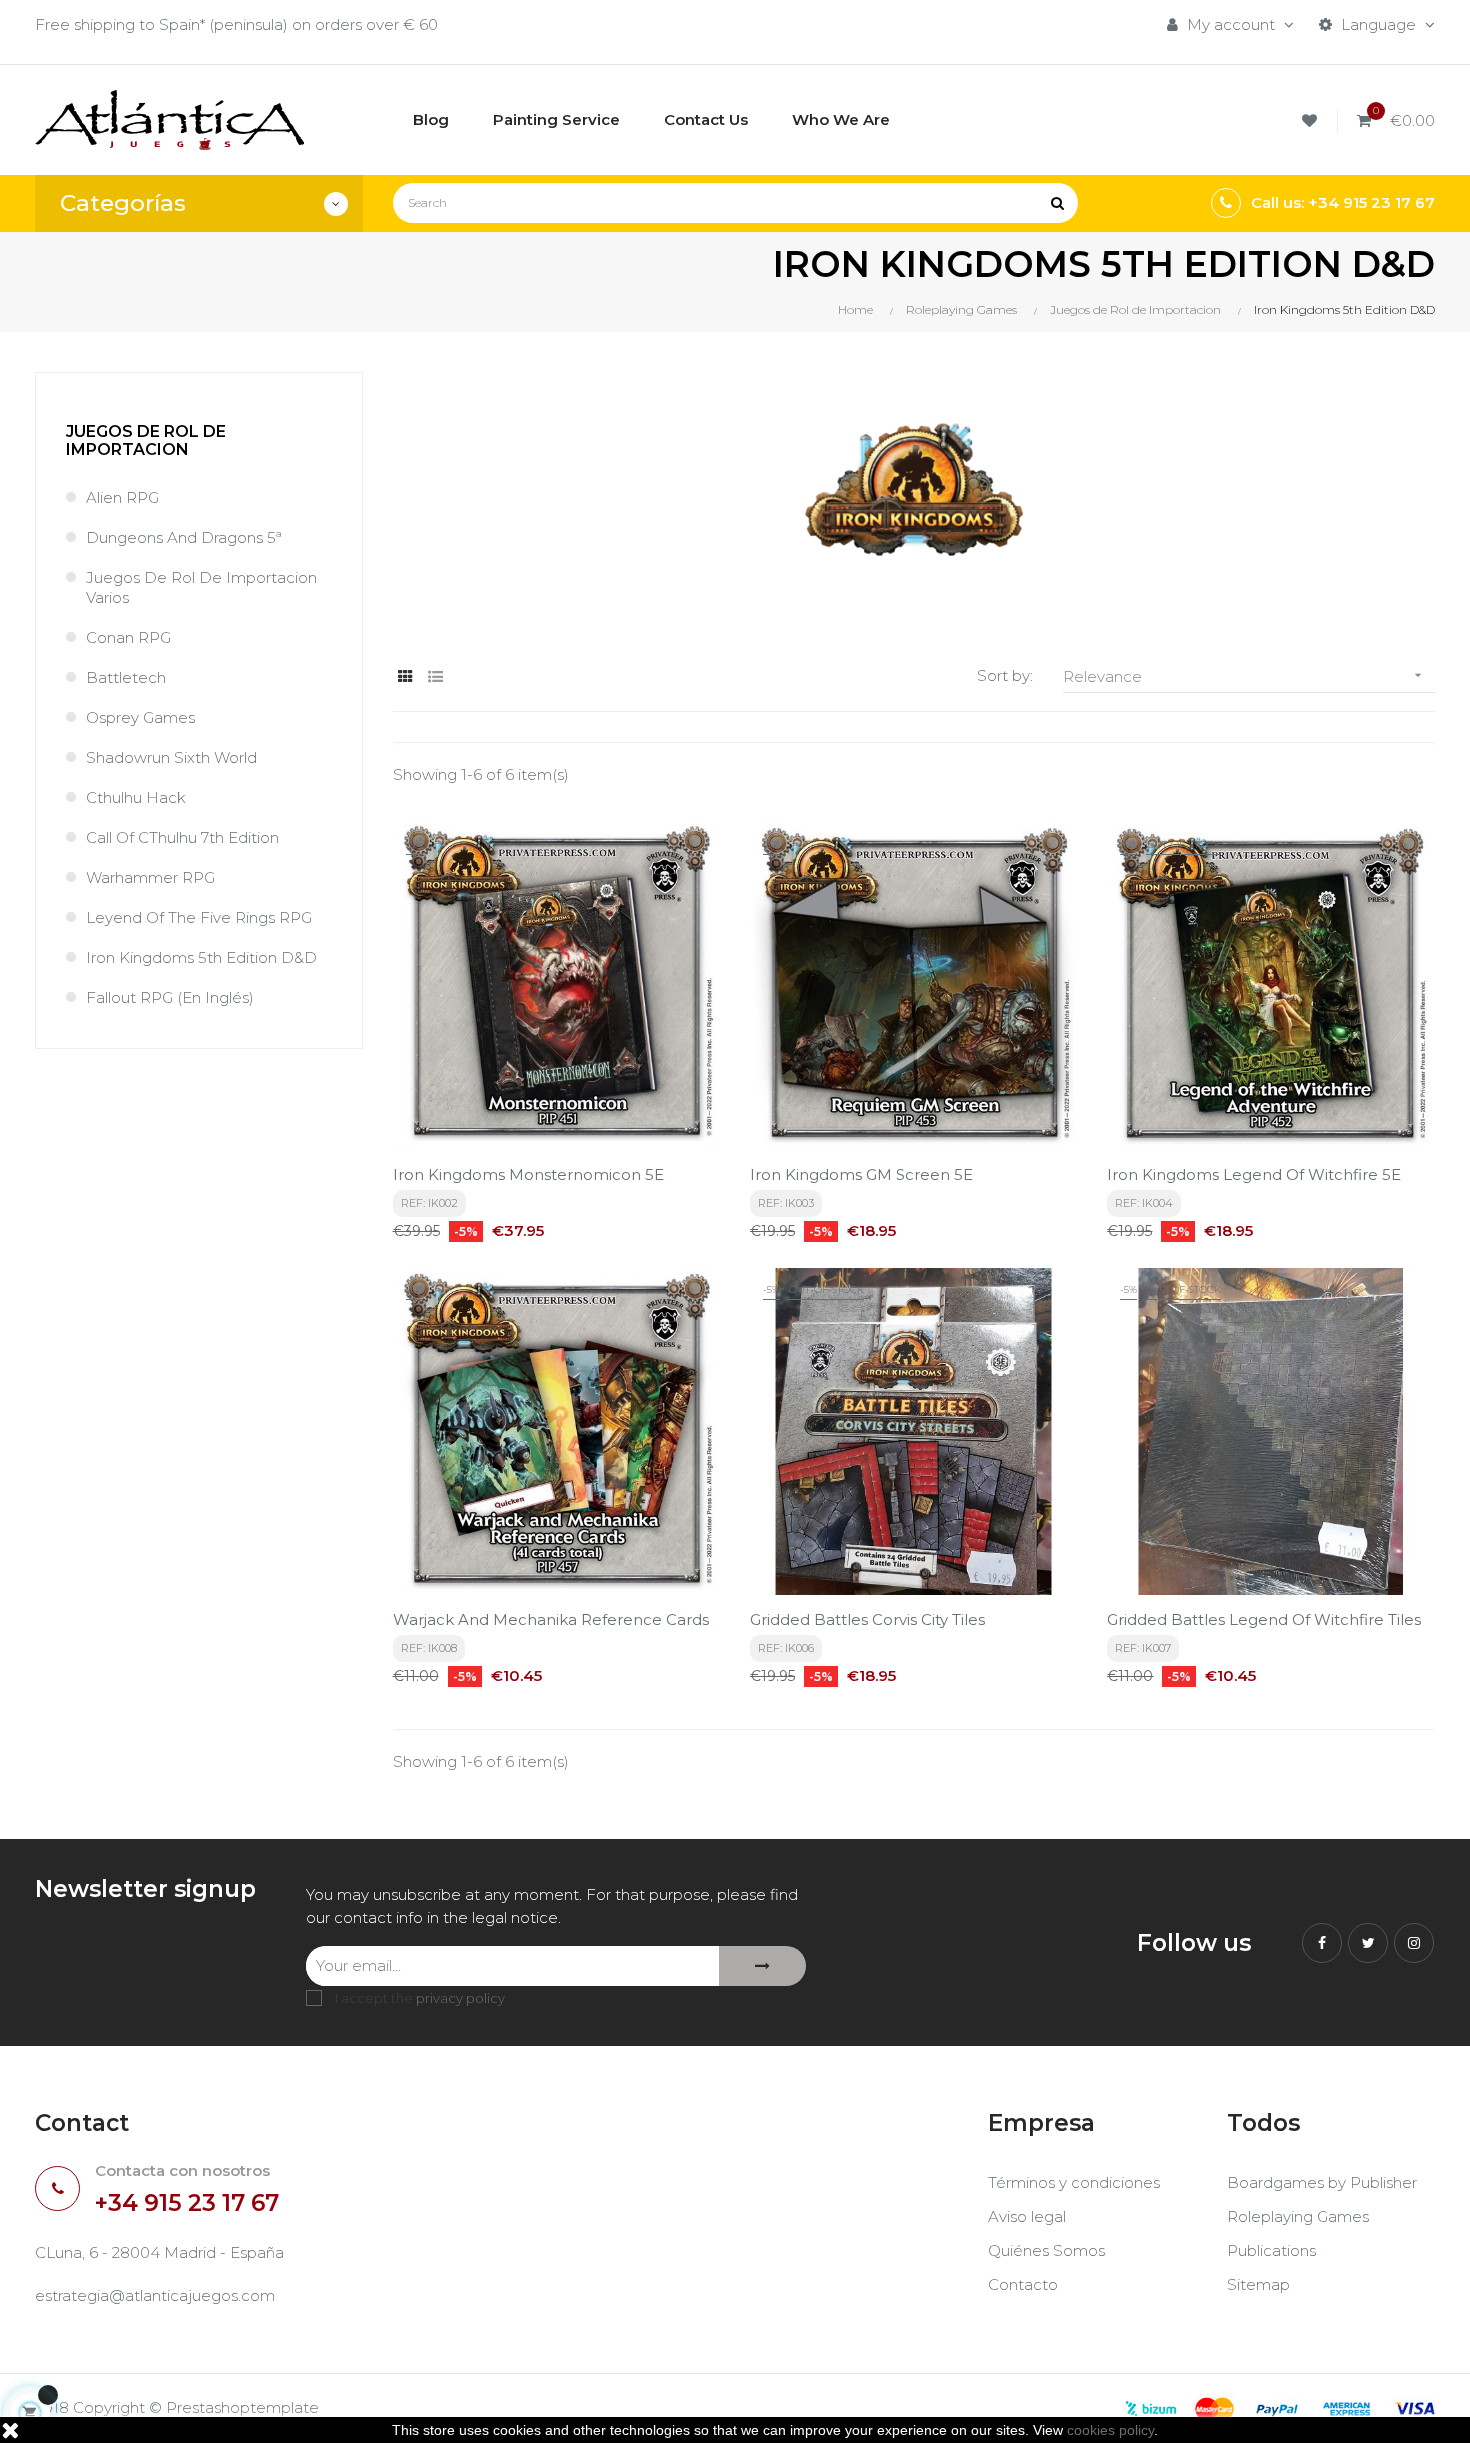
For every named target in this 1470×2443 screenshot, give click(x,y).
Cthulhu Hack (136, 797)
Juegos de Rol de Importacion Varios (201, 587)
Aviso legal (1027, 2216)
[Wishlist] (1312, 120)
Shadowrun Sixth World (171, 757)
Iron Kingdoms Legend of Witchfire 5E (1254, 1174)
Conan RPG (128, 637)
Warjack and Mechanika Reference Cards (551, 1619)
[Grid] (405, 676)
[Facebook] (1322, 1943)
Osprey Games (140, 717)
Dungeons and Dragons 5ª (184, 537)
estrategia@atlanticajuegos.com (155, 2295)
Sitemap (1258, 2284)
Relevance (1244, 676)
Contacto (1023, 2284)
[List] (435, 676)
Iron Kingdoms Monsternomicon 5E (528, 1174)
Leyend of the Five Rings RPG (199, 917)
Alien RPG (122, 497)
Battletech (126, 677)
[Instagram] (1414, 1943)
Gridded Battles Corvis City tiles (867, 1619)
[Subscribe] (762, 1966)
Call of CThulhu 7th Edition (182, 837)
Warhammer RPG (150, 877)
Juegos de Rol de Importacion (146, 440)
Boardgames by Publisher (1322, 2182)
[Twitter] (1368, 1943)
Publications (1271, 2250)
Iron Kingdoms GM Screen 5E (861, 1174)
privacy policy (460, 1998)
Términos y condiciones (1074, 2182)
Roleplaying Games (1298, 2216)
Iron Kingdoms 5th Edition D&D (201, 957)
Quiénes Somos (1046, 2250)
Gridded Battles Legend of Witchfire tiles (1264, 1619)
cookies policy (1110, 2430)
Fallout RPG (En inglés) (170, 997)
